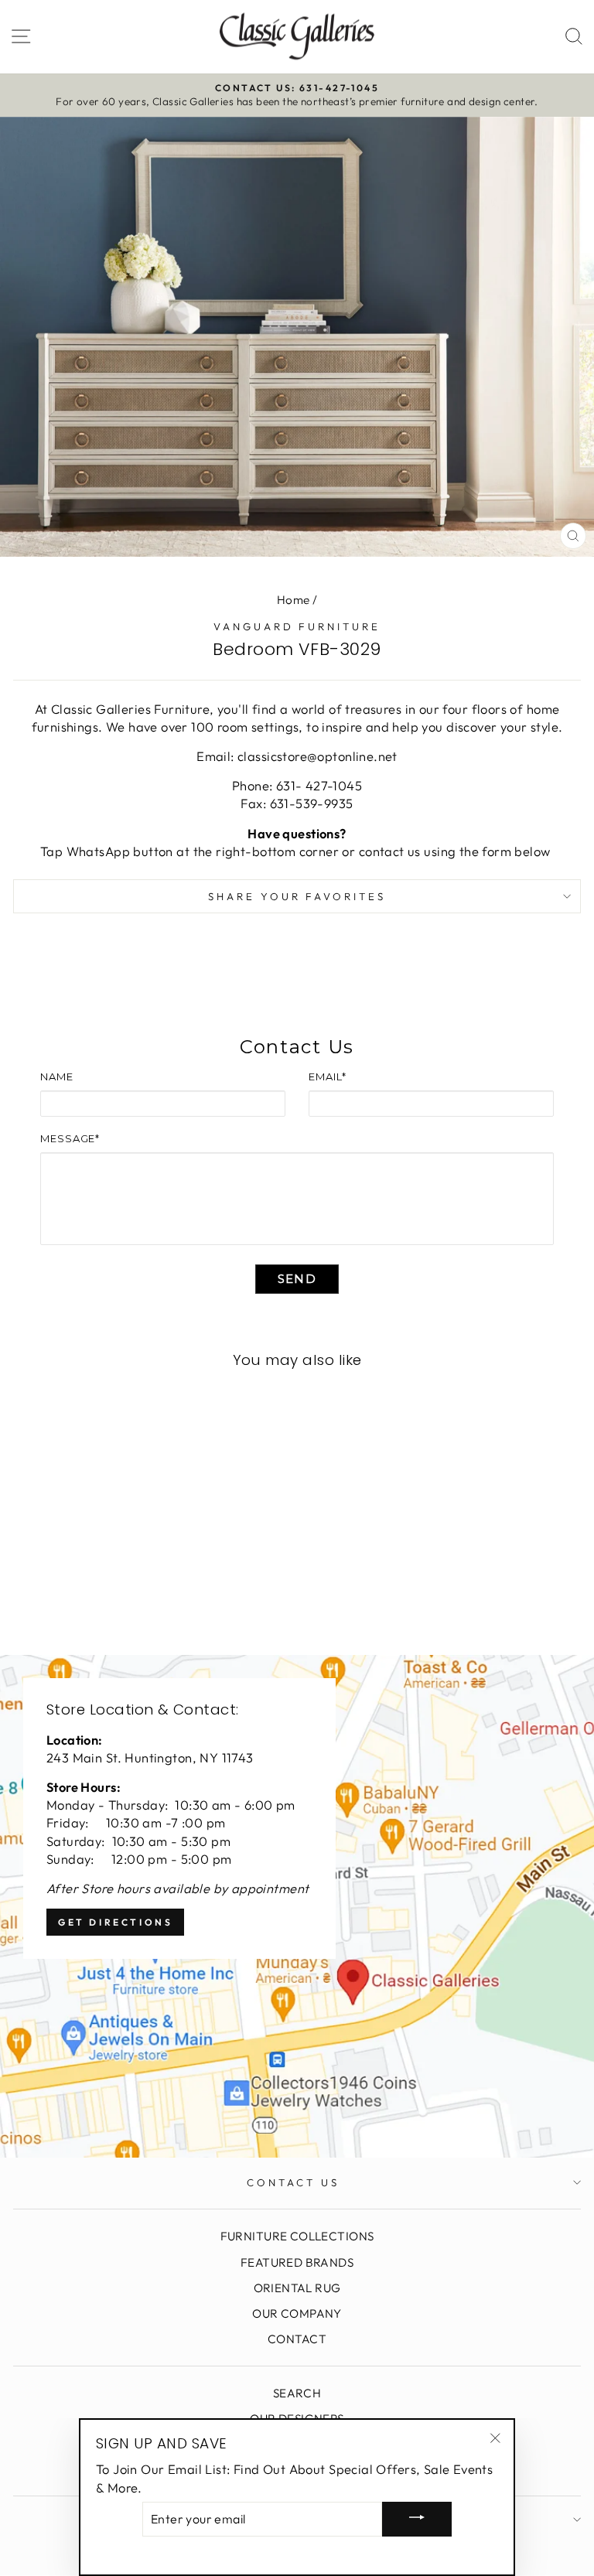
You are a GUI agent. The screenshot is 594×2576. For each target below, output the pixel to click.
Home (294, 600)
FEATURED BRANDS (297, 2262)
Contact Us (293, 2182)
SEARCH (297, 2393)
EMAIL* (327, 1076)
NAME (57, 1076)
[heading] (297, 1047)
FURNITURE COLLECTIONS (297, 2236)
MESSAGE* (70, 1138)
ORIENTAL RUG (297, 2288)
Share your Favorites (297, 896)
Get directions (115, 1922)
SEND (297, 1279)
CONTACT (297, 2339)
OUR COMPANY (297, 2313)
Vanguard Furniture (297, 626)
